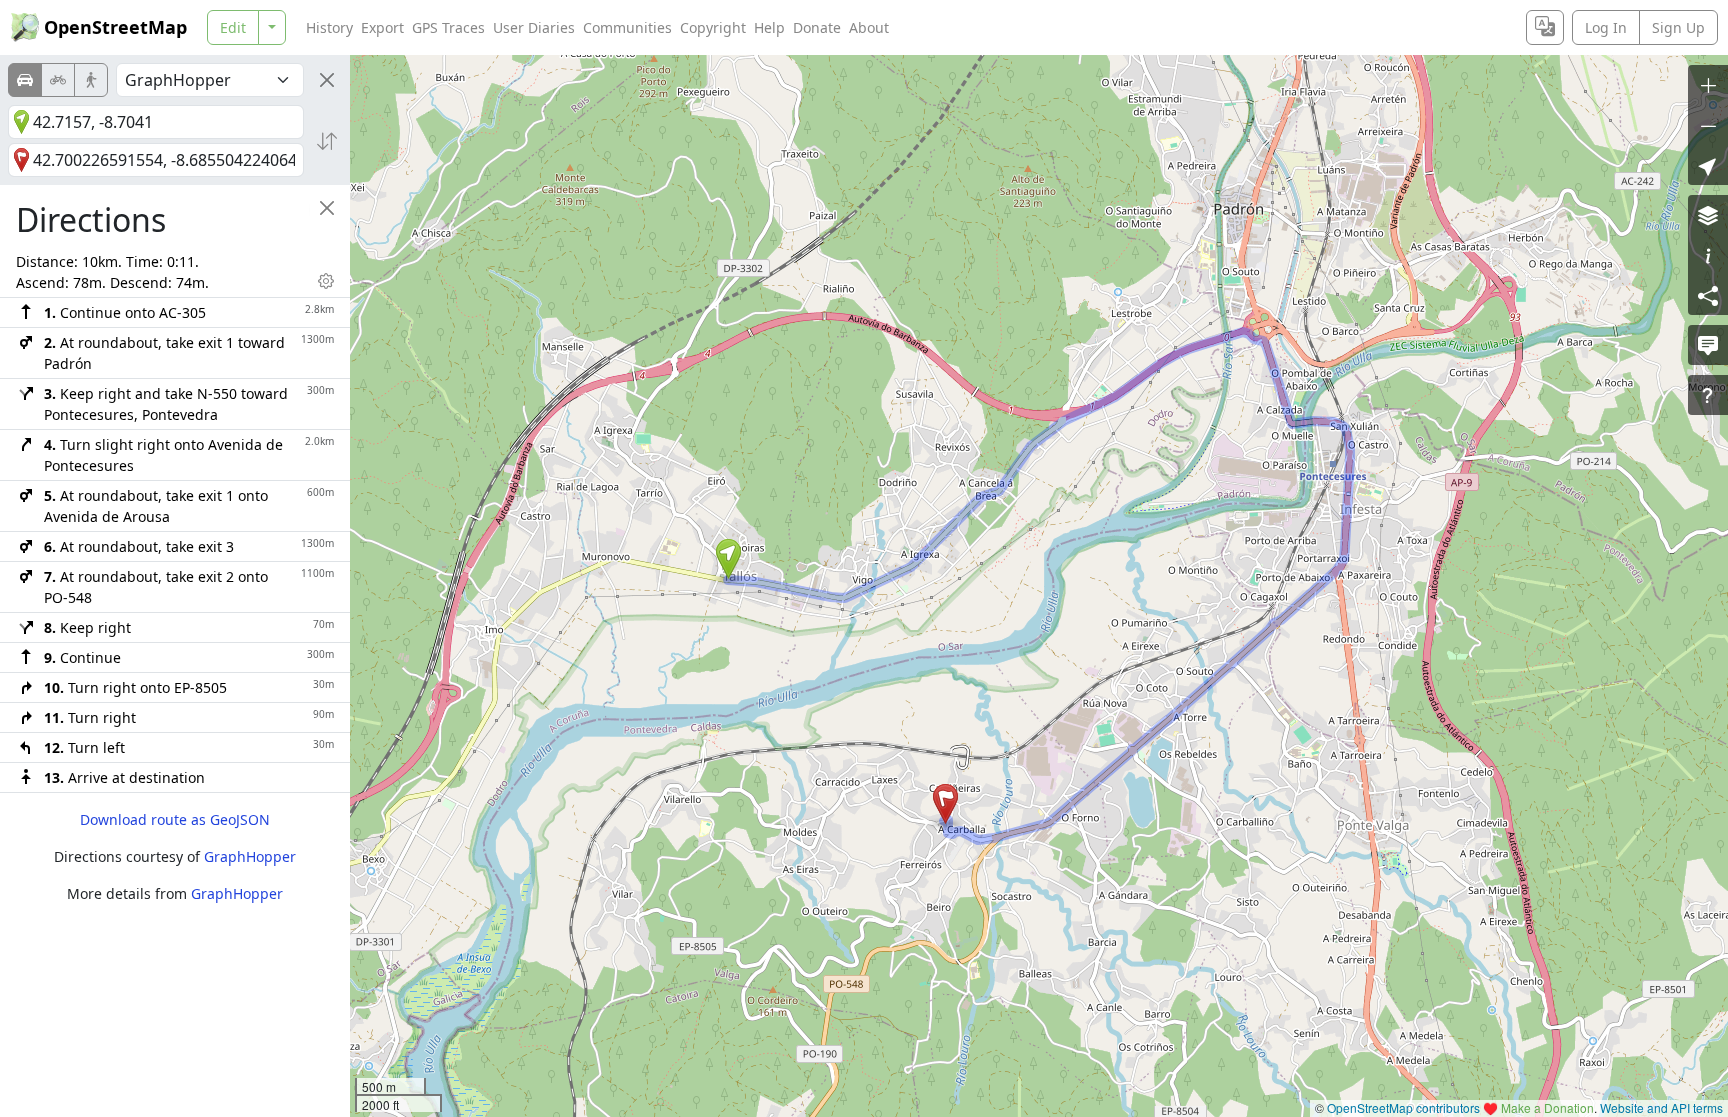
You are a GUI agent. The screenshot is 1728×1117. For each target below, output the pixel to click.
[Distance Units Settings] (326, 281)
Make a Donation (1547, 1107)
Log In (1606, 27)
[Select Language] (1545, 27)
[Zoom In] (1708, 85)
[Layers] (1708, 215)
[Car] (25, 80)
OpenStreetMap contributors (1403, 1107)
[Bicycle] (58, 80)
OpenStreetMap (115, 27)
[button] (728, 559)
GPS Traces (448, 27)
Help (769, 27)
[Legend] (1708, 255)
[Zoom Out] (1708, 125)
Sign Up (1678, 27)
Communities (627, 27)
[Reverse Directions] (327, 141)
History (329, 27)
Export (382, 27)
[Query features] (1708, 395)
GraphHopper (250, 856)
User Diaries (534, 27)
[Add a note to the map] (1708, 345)
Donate (817, 27)
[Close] (327, 80)
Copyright (713, 27)
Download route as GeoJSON (175, 819)
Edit (233, 27)
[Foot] (91, 80)
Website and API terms (1661, 1107)
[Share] (1708, 295)
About (869, 27)
